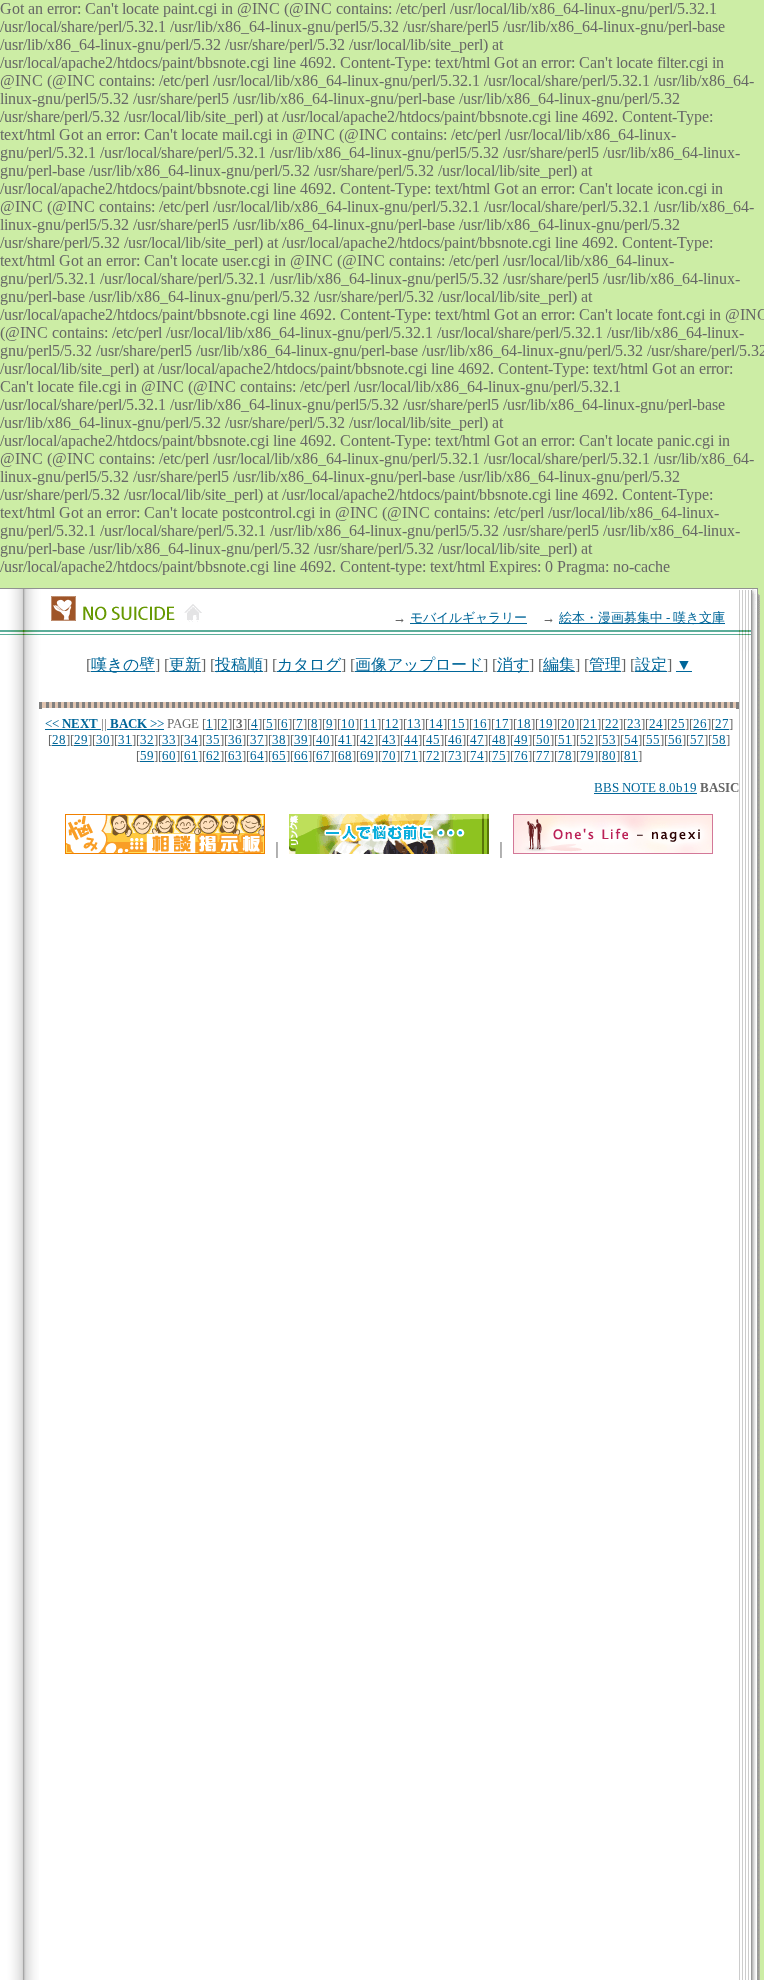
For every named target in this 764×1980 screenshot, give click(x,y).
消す (513, 664)
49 (521, 739)
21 (590, 723)
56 (675, 739)
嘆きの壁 (123, 664)
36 (235, 739)
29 (81, 739)
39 (301, 739)
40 (323, 739)
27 (722, 723)
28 (59, 739)
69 (367, 755)
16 (480, 723)
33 (169, 739)
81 (631, 755)
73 (455, 755)
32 (147, 739)
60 (169, 755)
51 (565, 739)
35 (213, 739)
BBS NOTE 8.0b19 (645, 787)
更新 (185, 664)
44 (411, 739)
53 (609, 739)
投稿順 (239, 664)
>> (137, 723)
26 (700, 723)
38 (279, 739)
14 (436, 723)
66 (301, 755)
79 (587, 755)
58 (719, 739)
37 (257, 739)
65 (279, 755)
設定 (651, 664)
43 (389, 739)
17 (502, 723)
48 (499, 739)
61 (191, 755)
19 (546, 723)
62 (213, 755)
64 (257, 755)
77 (543, 755)
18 (524, 723)
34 (191, 739)
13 (414, 723)
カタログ (309, 664)
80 (609, 755)
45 (433, 739)
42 (367, 739)
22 (612, 723)
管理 (605, 664)
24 (656, 723)
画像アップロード (419, 664)
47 (477, 739)
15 (458, 723)
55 (653, 739)
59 (147, 755)
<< (71, 723)
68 (345, 755)
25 (678, 723)
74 (477, 755)
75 (499, 755)
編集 (559, 664)
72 (433, 755)
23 (634, 723)
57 (697, 739)
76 (521, 755)
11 (370, 723)
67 (323, 755)
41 (345, 739)
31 (125, 739)
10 (348, 723)
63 (235, 755)
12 (392, 723)
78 (565, 755)
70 (389, 755)
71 (411, 755)
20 (568, 723)
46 (455, 739)
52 (587, 739)
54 (631, 739)
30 (103, 739)
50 (543, 739)
